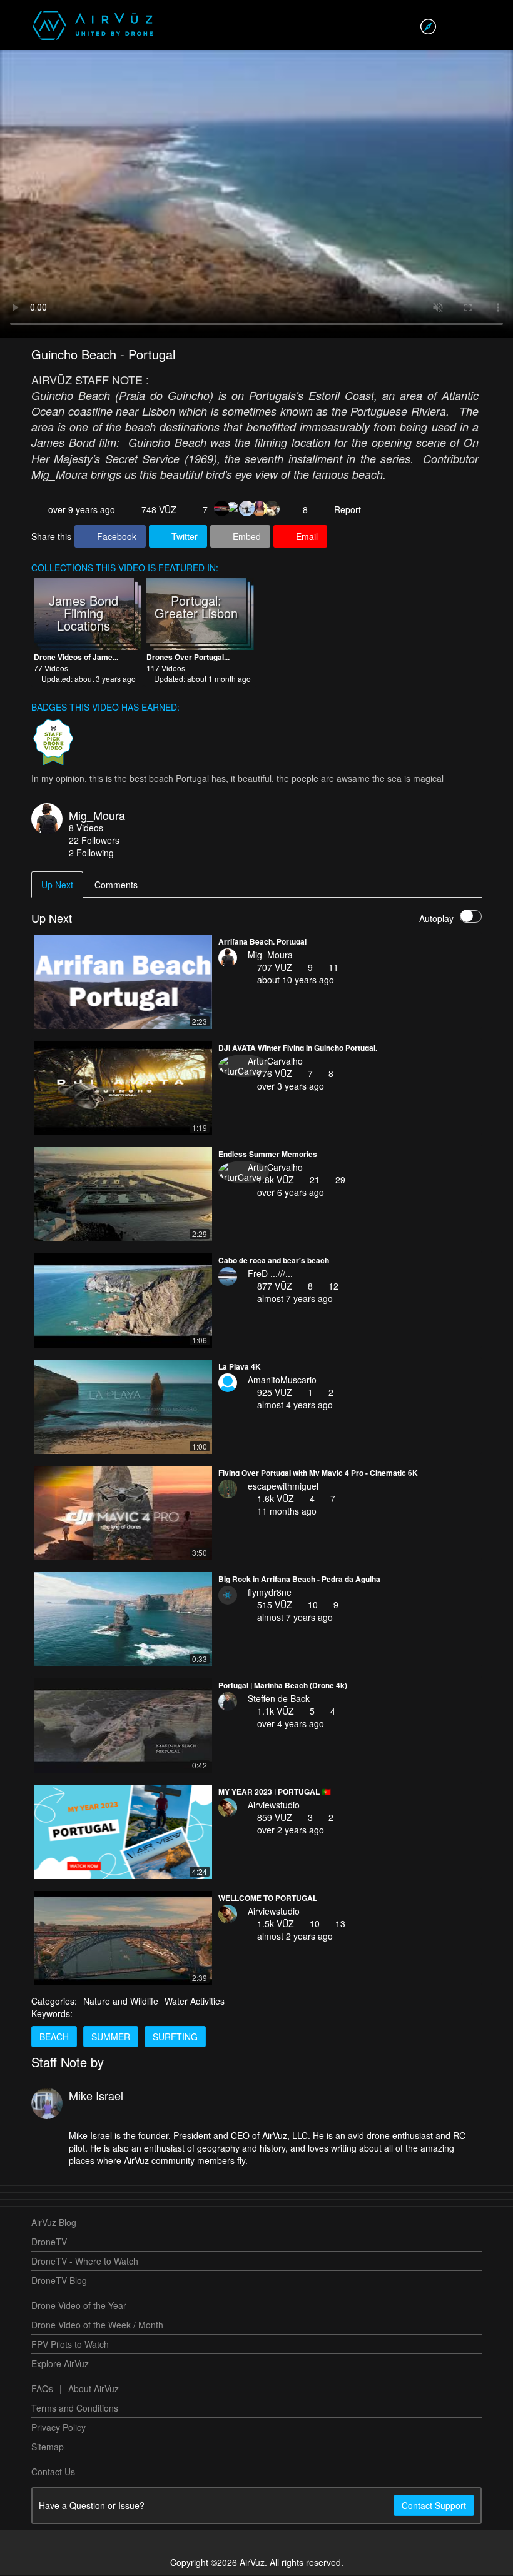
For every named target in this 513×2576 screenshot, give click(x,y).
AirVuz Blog (54, 2223)
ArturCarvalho (275, 1062)
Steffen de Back (279, 1700)
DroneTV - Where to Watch (85, 2262)
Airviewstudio (274, 1806)
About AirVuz (94, 2390)
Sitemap (48, 2448)
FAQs (42, 2390)
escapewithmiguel (283, 1487)
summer (111, 2038)
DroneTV (49, 2243)
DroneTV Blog (59, 2282)
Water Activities (195, 2002)
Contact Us (53, 2473)
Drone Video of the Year (79, 2307)
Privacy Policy (58, 2428)
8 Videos (86, 829)
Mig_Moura (97, 816)
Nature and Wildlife (121, 2002)
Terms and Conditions (75, 2409)
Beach (54, 2038)
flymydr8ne (270, 1593)
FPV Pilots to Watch (70, 2345)
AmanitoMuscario (282, 1381)
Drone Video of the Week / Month (97, 2326)
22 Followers (94, 841)
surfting (175, 2038)
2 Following (91, 854)
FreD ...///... (270, 1275)
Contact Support (434, 2507)
